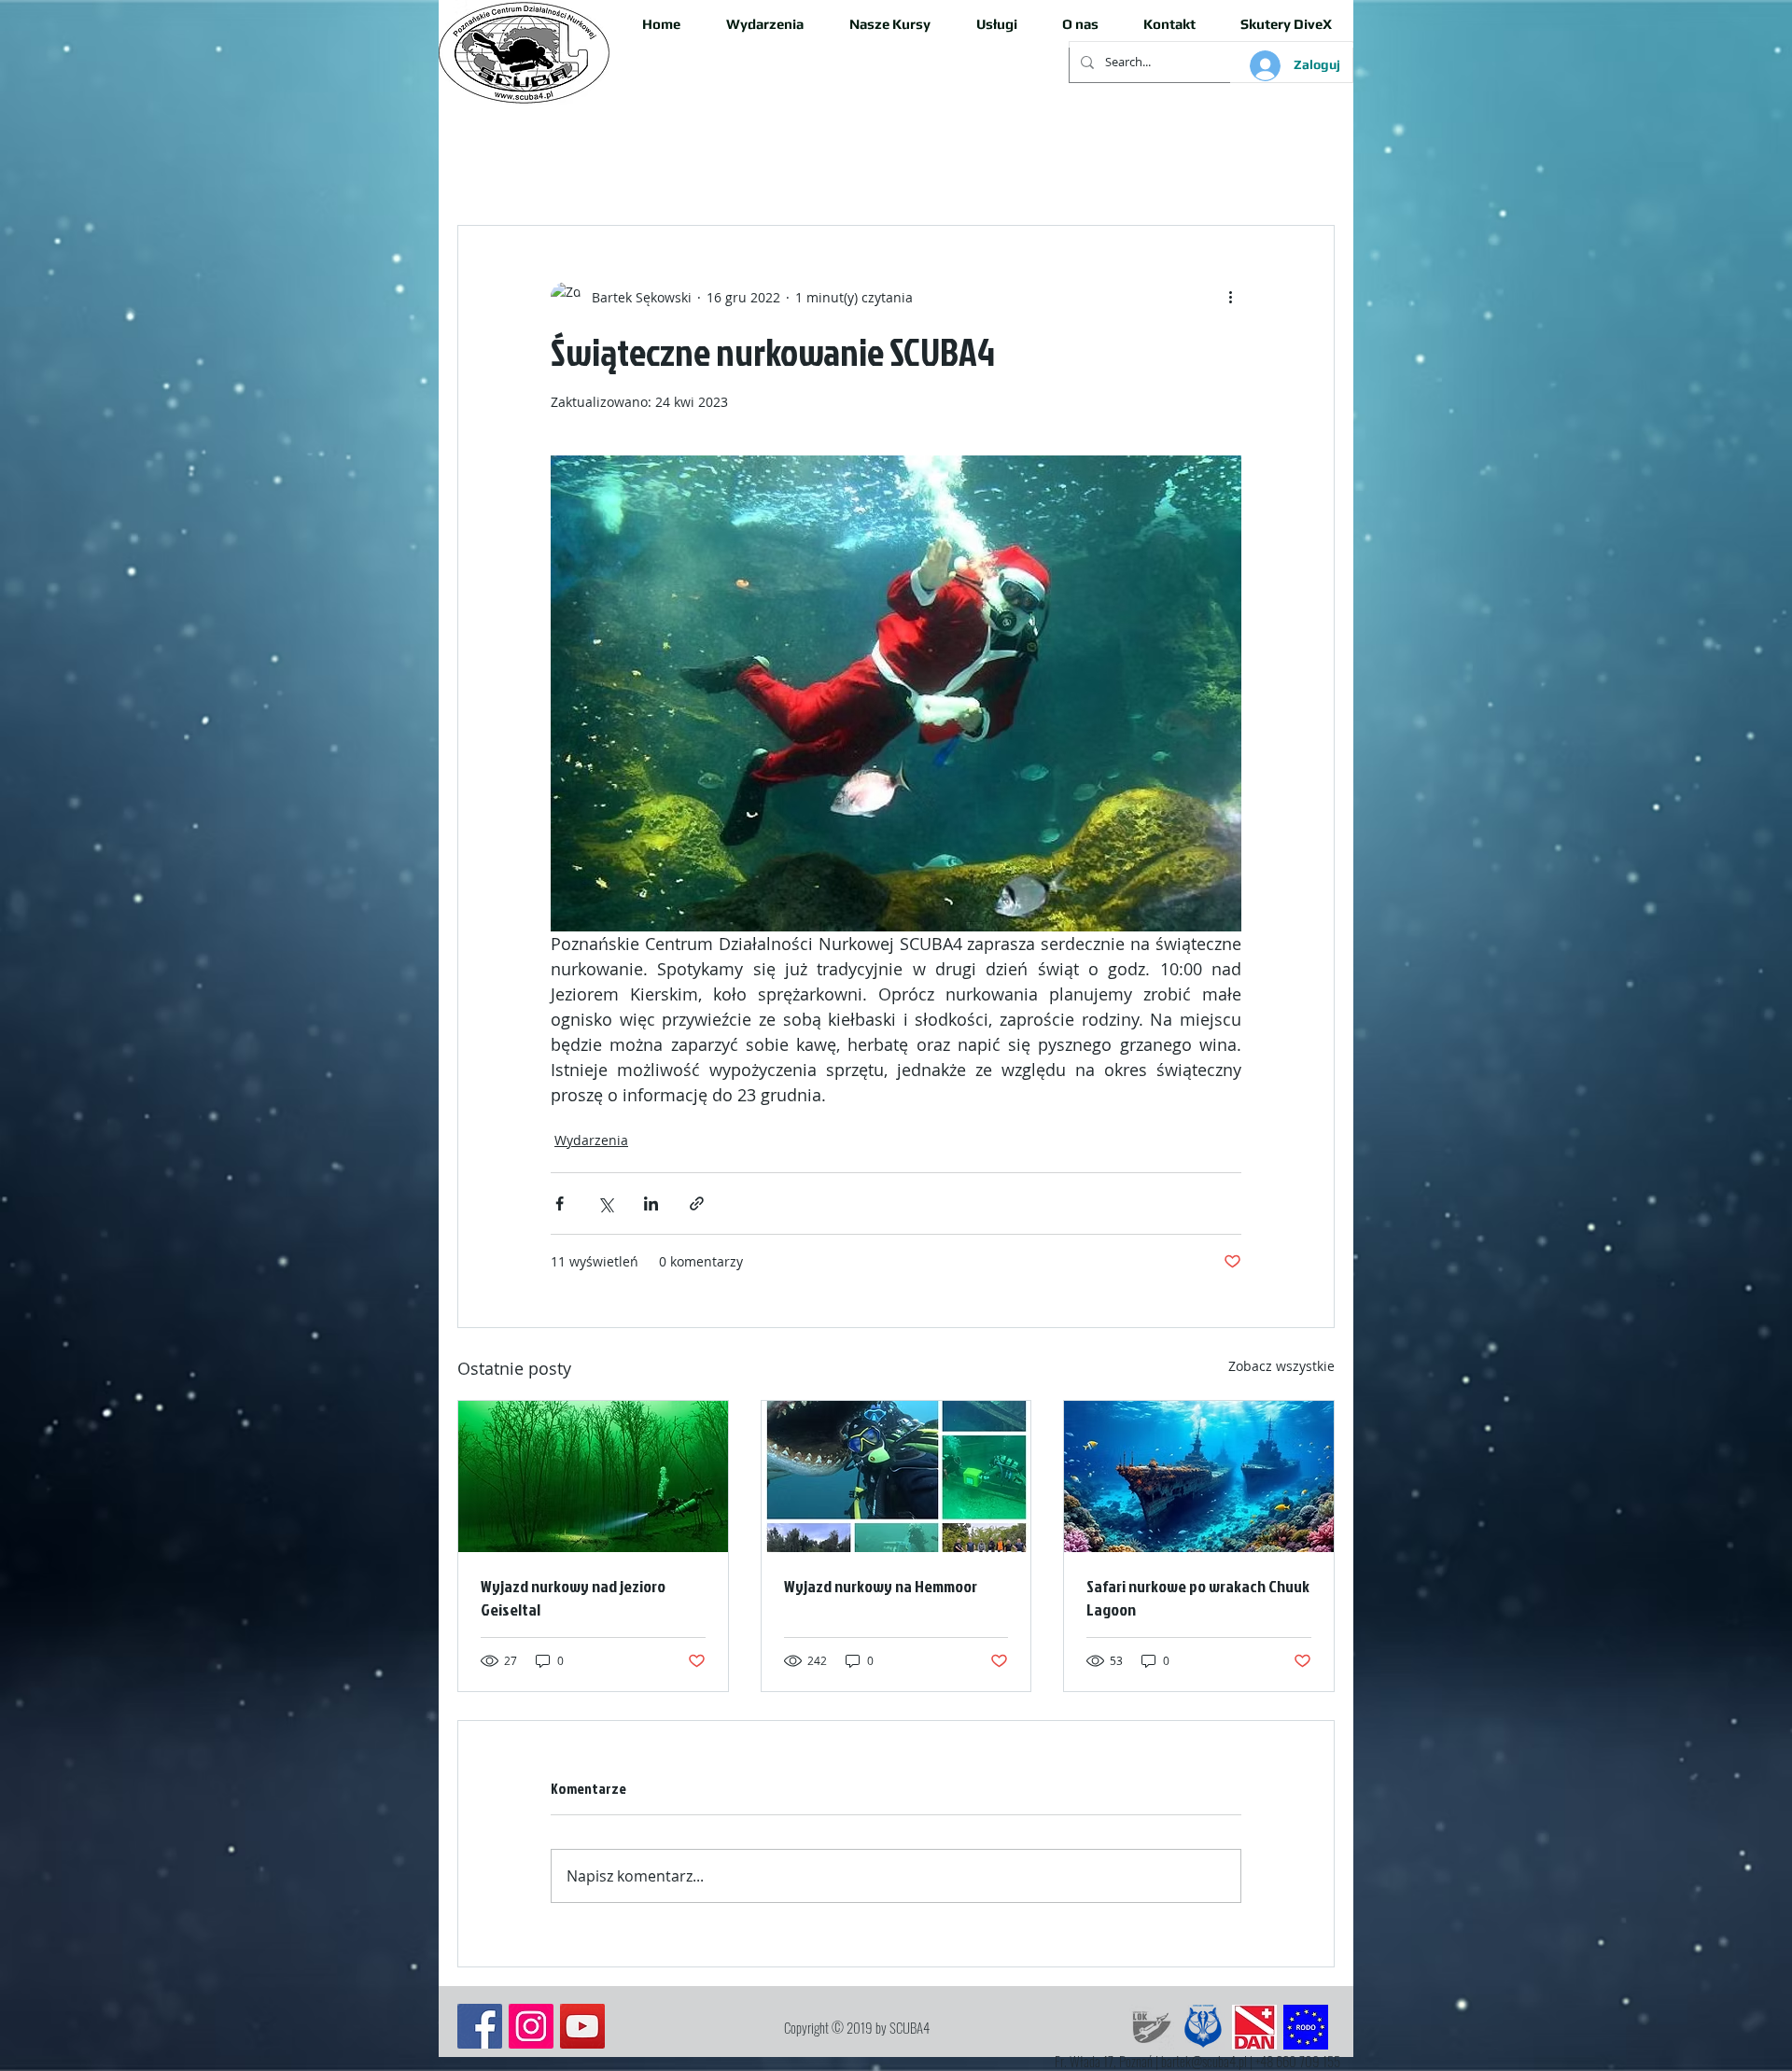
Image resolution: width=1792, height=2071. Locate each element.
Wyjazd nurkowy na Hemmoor (881, 1586)
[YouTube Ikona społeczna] (582, 2026)
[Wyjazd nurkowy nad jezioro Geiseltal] (593, 1476)
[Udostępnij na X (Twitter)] (605, 1203)
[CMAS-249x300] (1203, 2027)
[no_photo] (1152, 2027)
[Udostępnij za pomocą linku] (697, 1203)
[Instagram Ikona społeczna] (531, 2026)
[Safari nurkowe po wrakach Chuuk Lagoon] (1199, 1476)
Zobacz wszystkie (1281, 1366)
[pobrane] (1254, 2027)
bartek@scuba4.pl (1204, 2061)
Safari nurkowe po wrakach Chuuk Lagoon (1198, 1598)
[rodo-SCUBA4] (1306, 2027)
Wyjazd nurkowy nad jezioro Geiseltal (573, 1598)
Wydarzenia (591, 1140)
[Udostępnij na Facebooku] (560, 1203)
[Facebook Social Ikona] (480, 2026)
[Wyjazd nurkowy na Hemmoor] (896, 1476)
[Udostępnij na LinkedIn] (651, 1203)
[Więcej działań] (1230, 297)
